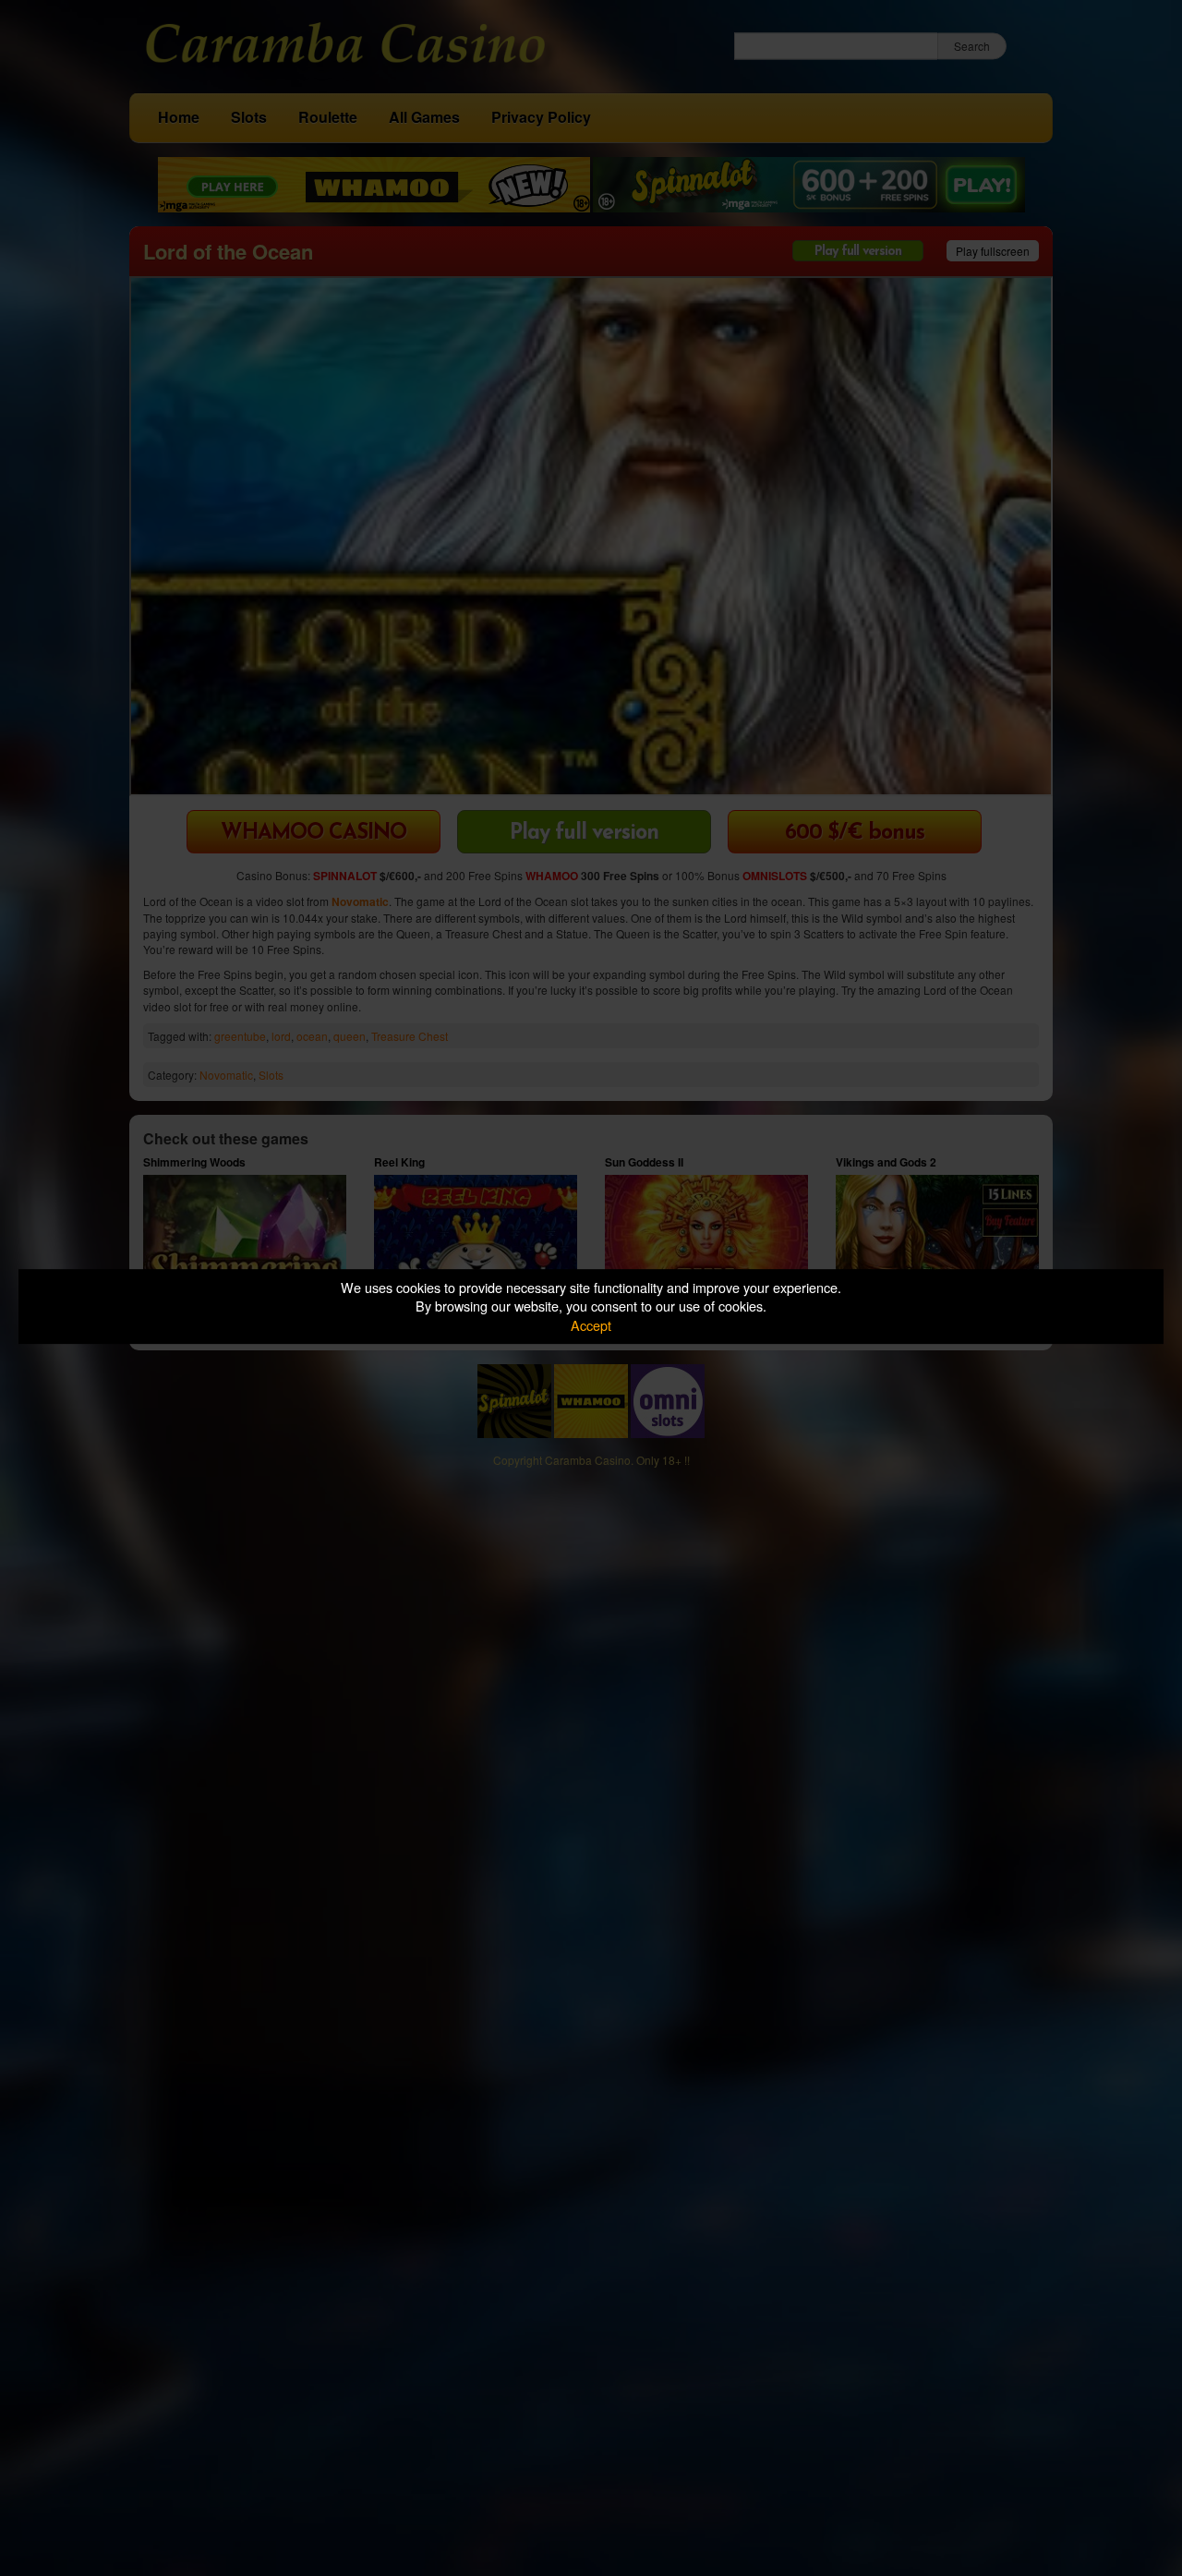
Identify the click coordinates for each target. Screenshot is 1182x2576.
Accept (591, 1325)
